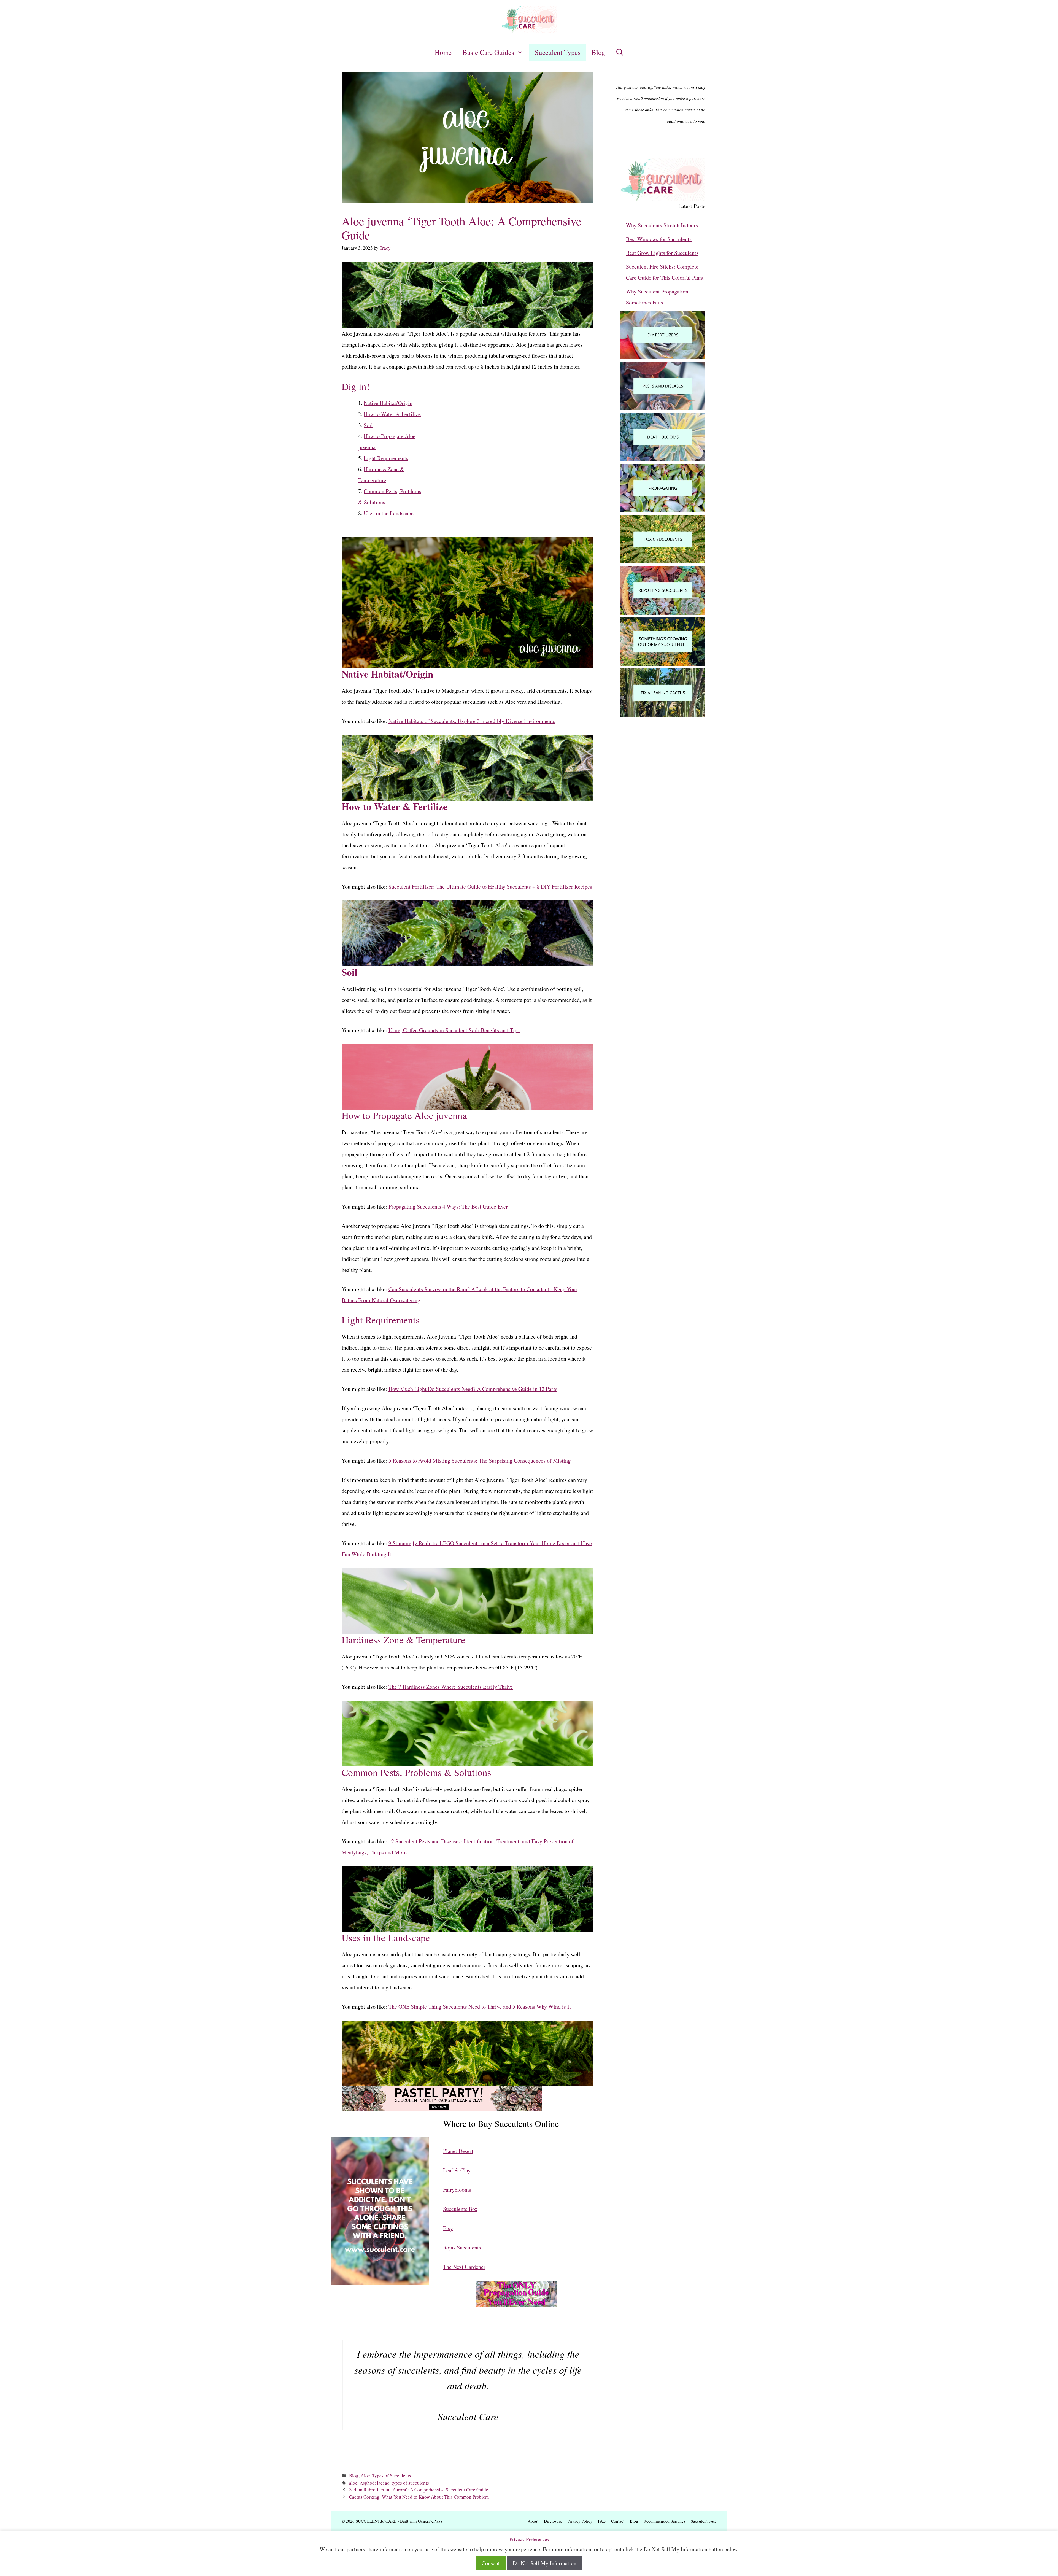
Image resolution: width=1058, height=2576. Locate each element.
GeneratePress (430, 2521)
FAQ (602, 2521)
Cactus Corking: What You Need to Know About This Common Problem (419, 2497)
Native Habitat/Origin (388, 403)
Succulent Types (558, 52)
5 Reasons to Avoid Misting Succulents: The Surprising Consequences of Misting (480, 1460)
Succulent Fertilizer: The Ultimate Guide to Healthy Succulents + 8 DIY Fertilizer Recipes (490, 887)
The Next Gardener (464, 2267)
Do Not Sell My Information (545, 2563)
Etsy (448, 2228)
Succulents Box (460, 2209)
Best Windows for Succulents (659, 239)
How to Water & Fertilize (392, 414)
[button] (620, 52)
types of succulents (410, 2483)
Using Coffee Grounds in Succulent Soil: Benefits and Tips (454, 1030)
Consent (491, 2563)
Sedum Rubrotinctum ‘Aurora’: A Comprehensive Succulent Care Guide (419, 2490)
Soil (368, 425)
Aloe (365, 2476)
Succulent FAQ (704, 2521)
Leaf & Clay (457, 2170)
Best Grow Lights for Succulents (662, 253)
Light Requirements (386, 458)
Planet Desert (458, 2151)
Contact (618, 2521)
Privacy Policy (580, 2521)
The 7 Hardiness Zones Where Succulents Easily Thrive (451, 1687)
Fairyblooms (457, 2190)
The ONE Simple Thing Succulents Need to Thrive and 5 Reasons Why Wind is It (480, 2007)
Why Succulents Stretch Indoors (662, 225)
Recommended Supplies (664, 2521)
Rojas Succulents (462, 2247)
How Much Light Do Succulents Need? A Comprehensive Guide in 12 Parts (473, 1389)
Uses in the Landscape (389, 513)
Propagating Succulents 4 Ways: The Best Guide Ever (448, 1206)
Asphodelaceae (374, 2483)
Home (443, 52)
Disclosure (553, 2521)
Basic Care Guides (488, 52)
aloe (353, 2483)
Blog (598, 52)
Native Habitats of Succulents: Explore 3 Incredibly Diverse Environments (472, 721)
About (533, 2521)
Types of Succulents (392, 2476)
